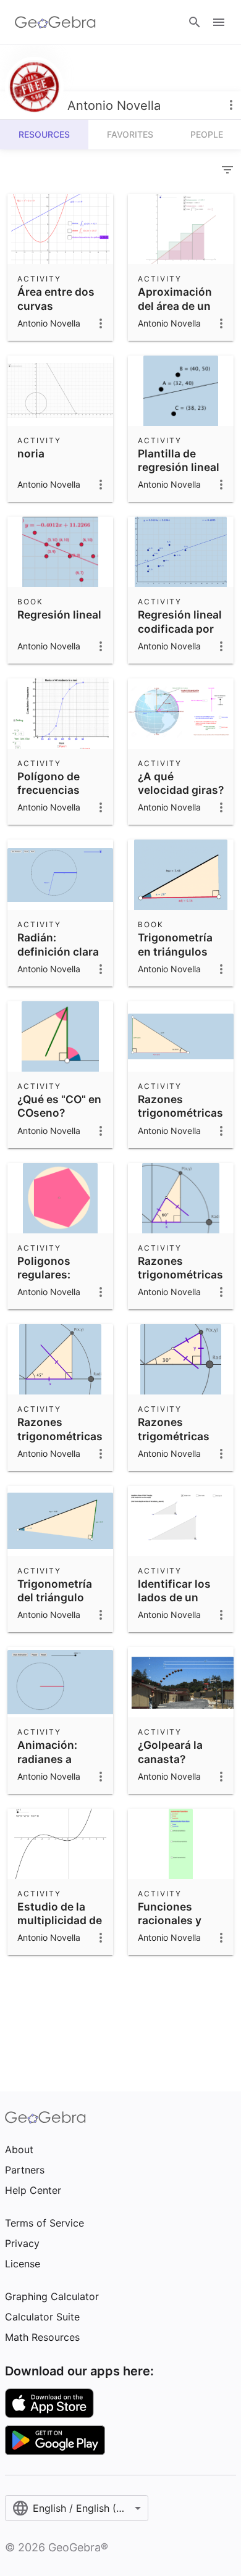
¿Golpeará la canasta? (170, 1752)
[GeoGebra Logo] (55, 22)
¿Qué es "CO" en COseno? (59, 1106)
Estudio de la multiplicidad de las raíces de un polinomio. (60, 1927)
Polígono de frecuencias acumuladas (49, 790)
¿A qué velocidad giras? (181, 783)
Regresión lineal (59, 615)
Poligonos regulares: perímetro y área (60, 1275)
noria (31, 453)
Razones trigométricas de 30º (174, 1436)
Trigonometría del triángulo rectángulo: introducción (55, 1604)
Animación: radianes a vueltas (47, 1759)
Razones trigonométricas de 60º (180, 1275)
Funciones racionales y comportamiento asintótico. (182, 1927)
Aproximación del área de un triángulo (175, 306)
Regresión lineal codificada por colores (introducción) (180, 635)
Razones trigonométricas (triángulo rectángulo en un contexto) (180, 1127)
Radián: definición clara (58, 944)
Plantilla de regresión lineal (179, 460)
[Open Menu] (219, 22)
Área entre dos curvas (56, 298)
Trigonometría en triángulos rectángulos (175, 951)
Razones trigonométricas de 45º (60, 1436)
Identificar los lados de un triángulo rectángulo (174, 1604)
